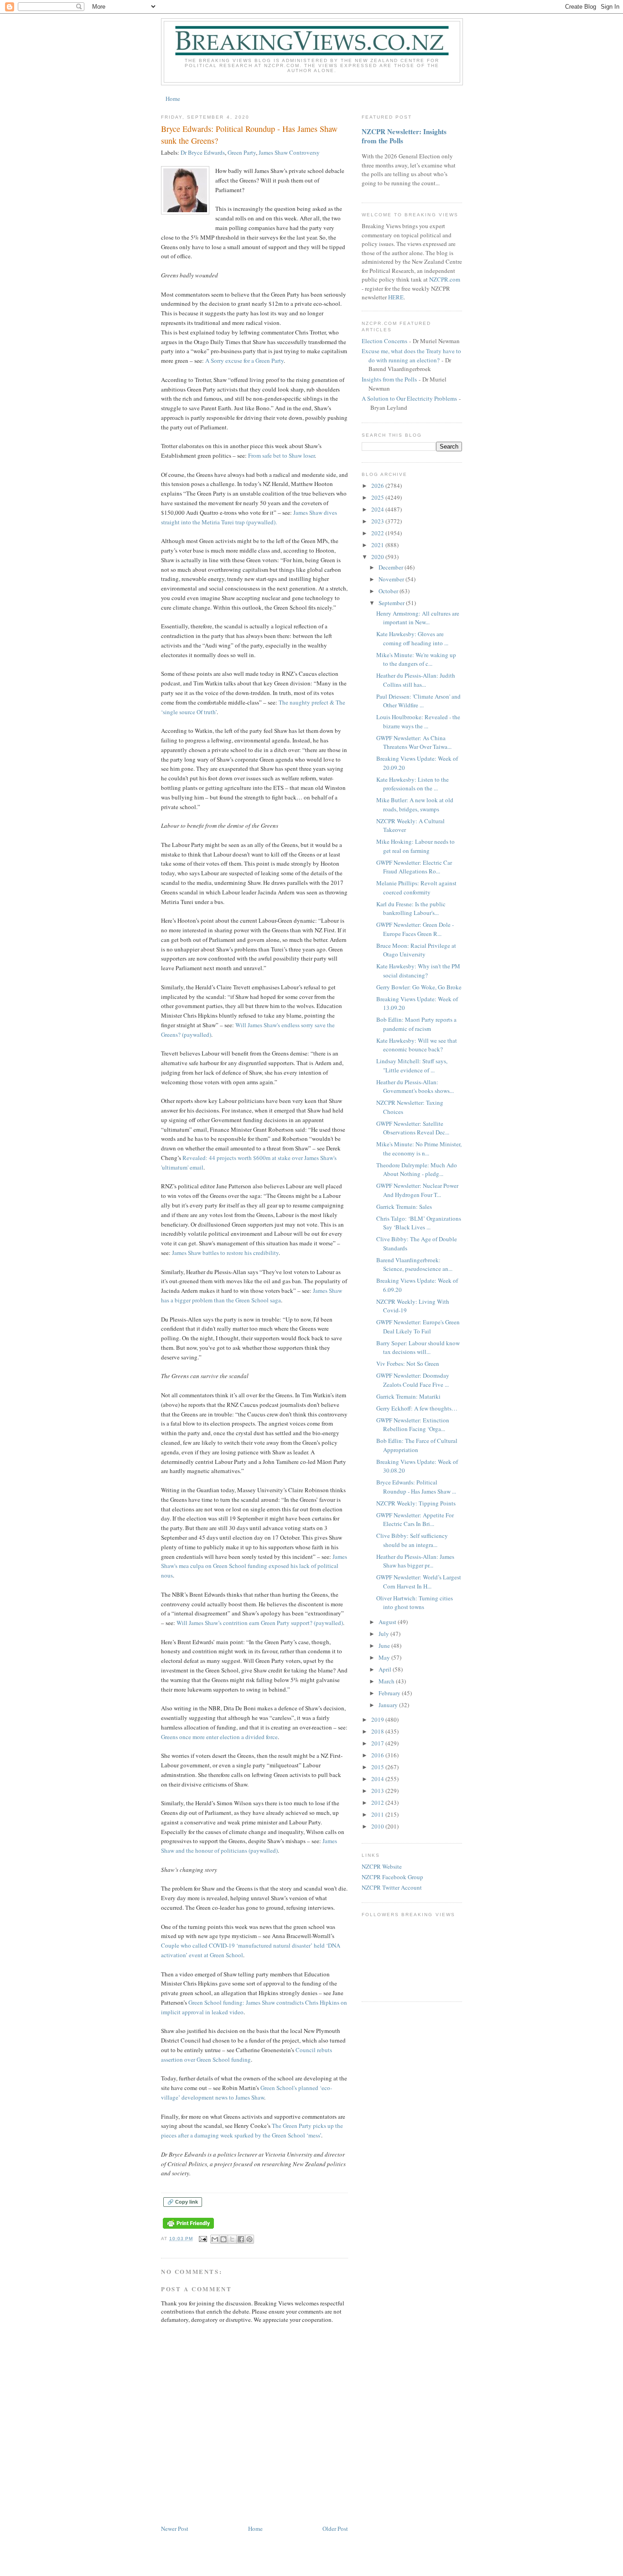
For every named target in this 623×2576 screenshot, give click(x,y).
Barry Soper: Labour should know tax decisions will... (418, 1348)
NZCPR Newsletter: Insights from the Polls (404, 136)
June (385, 1646)
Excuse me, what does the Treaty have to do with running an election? (411, 355)
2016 (378, 1755)
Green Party (242, 152)
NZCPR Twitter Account (392, 1887)
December (392, 567)
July (384, 1634)
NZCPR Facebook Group (392, 1877)
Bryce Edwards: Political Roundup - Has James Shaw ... (416, 1487)
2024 (378, 509)
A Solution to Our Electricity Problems (409, 398)
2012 (378, 1803)
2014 (378, 1779)
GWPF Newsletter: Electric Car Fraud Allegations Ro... (414, 867)
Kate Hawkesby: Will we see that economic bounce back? (417, 1045)
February (390, 1693)
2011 (378, 1814)
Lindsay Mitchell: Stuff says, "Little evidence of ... (412, 1066)
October (389, 591)
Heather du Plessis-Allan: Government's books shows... (415, 1087)
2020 (378, 557)
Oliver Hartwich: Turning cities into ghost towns (415, 1603)
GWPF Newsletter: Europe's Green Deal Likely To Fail (418, 1327)
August (388, 1622)
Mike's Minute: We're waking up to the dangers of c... (416, 659)
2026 (378, 486)
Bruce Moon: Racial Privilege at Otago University (416, 950)
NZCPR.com (445, 279)
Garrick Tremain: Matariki (408, 1396)
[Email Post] (203, 2239)
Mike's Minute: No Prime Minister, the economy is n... (419, 1149)
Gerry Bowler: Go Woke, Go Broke (419, 987)
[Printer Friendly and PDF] (188, 2229)
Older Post (335, 2529)
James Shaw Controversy (289, 152)
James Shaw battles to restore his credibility (225, 1253)
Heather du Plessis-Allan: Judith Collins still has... (416, 680)
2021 (378, 545)
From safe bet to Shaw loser (281, 455)
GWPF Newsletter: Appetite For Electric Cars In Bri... (415, 1520)
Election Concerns (384, 341)
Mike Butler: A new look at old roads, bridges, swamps (415, 805)
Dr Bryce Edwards (203, 152)
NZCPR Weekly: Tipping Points (416, 1503)
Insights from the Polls (389, 379)
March (387, 1681)
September (392, 603)
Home (173, 99)
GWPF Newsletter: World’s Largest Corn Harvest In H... (419, 1582)
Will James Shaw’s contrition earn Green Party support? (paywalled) (260, 1623)
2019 (378, 1719)
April (386, 1669)
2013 (378, 1791)
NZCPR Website (382, 1866)
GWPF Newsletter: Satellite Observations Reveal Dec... (413, 1128)
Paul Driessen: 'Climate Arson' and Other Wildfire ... (418, 701)
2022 (378, 533)
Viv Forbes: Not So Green (408, 1364)
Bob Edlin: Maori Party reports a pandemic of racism (416, 1024)
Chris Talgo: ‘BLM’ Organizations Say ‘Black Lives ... (419, 1223)
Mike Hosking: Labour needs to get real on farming (415, 846)
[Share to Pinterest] (249, 2239)
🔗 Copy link (183, 2202)
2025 (378, 497)
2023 (378, 521)
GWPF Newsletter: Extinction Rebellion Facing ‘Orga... (413, 1425)
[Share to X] (232, 2239)
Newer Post (175, 2529)
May (385, 1657)
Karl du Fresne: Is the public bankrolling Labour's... (411, 909)
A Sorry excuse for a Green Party (244, 361)
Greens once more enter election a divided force (219, 1737)
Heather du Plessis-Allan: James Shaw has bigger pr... (415, 1561)
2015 (378, 1767)
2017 (378, 1743)
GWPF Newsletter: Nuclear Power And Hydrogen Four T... (417, 1190)
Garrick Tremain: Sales (404, 1207)
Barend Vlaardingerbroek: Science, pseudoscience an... (414, 1264)
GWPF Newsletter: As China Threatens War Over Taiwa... (414, 742)
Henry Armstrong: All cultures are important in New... (418, 618)
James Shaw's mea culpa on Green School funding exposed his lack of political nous (254, 1566)
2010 (378, 1826)
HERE (396, 297)
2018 (378, 1731)
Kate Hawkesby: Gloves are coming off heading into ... (412, 638)
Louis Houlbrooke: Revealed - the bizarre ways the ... (418, 721)
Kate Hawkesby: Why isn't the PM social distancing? (418, 971)
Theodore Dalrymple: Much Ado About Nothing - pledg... (417, 1170)
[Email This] (215, 2239)
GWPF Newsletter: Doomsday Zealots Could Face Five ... (413, 1380)
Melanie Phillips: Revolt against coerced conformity (416, 888)
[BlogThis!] (223, 2239)
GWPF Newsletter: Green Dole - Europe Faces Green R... (415, 929)
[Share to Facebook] (241, 2239)
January (389, 1705)
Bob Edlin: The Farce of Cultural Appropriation (417, 1445)
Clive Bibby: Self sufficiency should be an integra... (412, 1540)
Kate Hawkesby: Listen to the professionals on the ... (413, 784)
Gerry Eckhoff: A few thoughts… (417, 1408)
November (392, 579)
